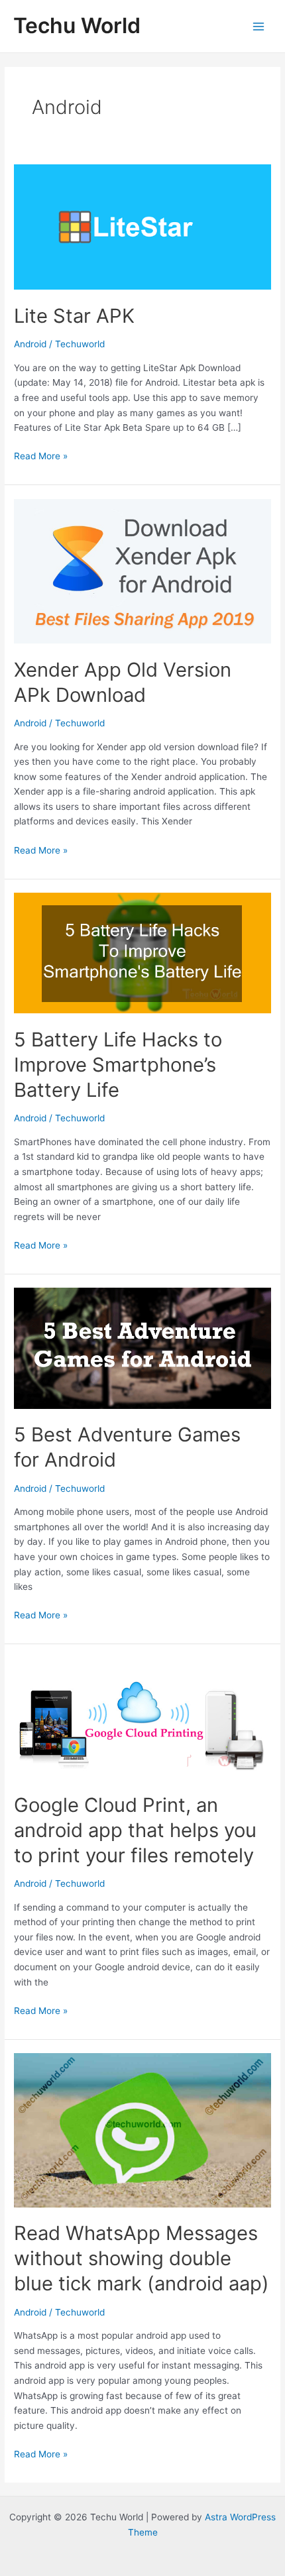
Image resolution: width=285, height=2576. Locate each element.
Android (30, 344)
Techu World (77, 26)
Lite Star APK (74, 316)
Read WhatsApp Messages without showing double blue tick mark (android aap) (142, 2258)
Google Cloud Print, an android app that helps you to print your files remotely (135, 1830)
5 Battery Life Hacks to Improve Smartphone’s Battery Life (118, 1065)
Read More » (41, 457)
